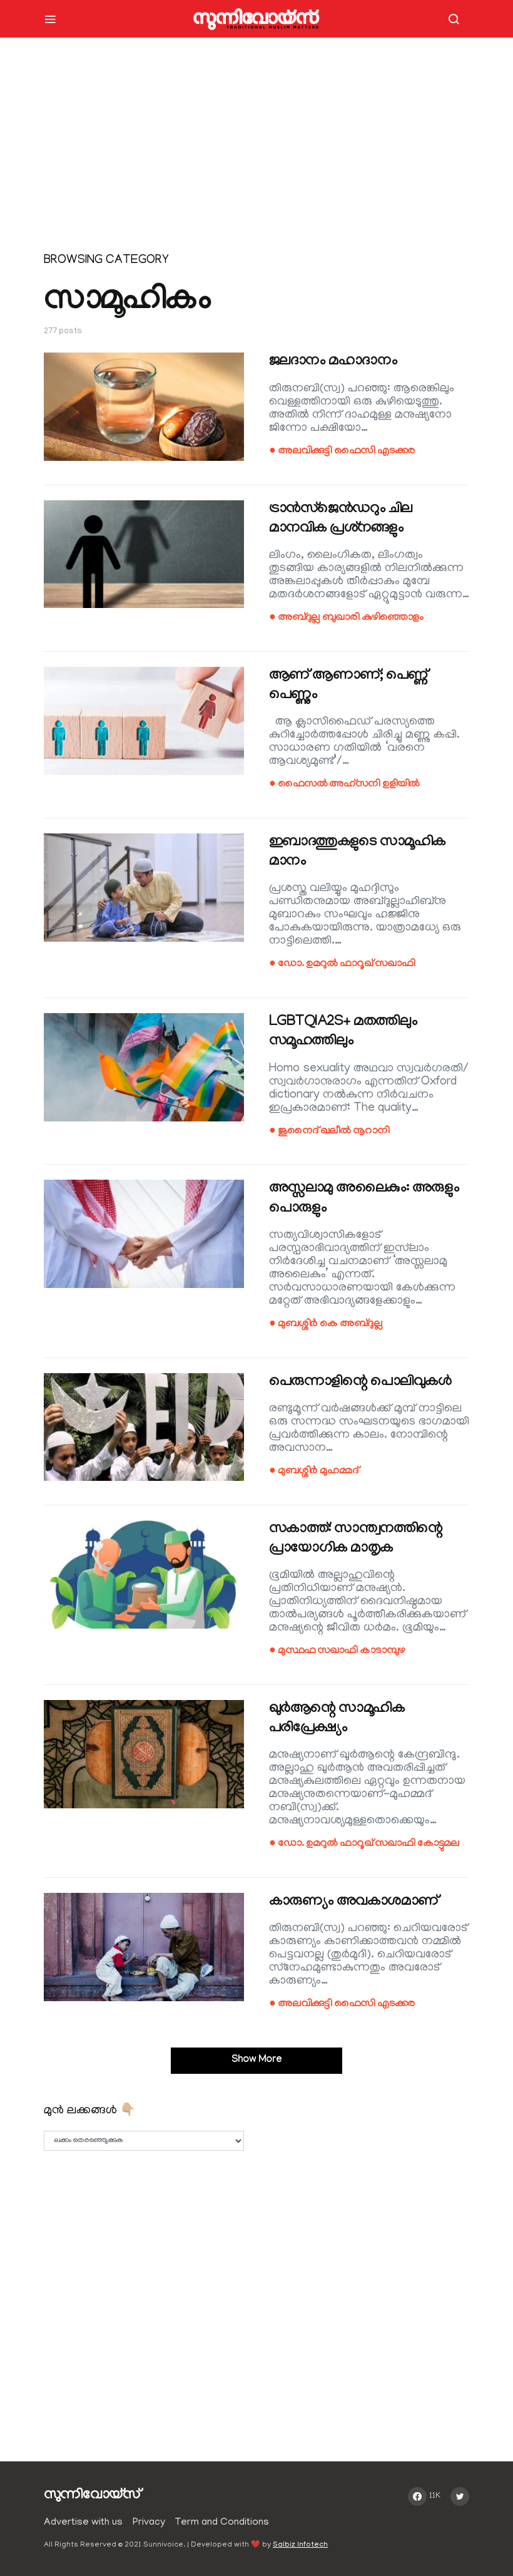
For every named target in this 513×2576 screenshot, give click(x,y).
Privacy (149, 2523)
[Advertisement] (256, 150)
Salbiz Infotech (300, 2545)
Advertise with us (83, 2523)
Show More (257, 2060)
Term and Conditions (222, 2523)
